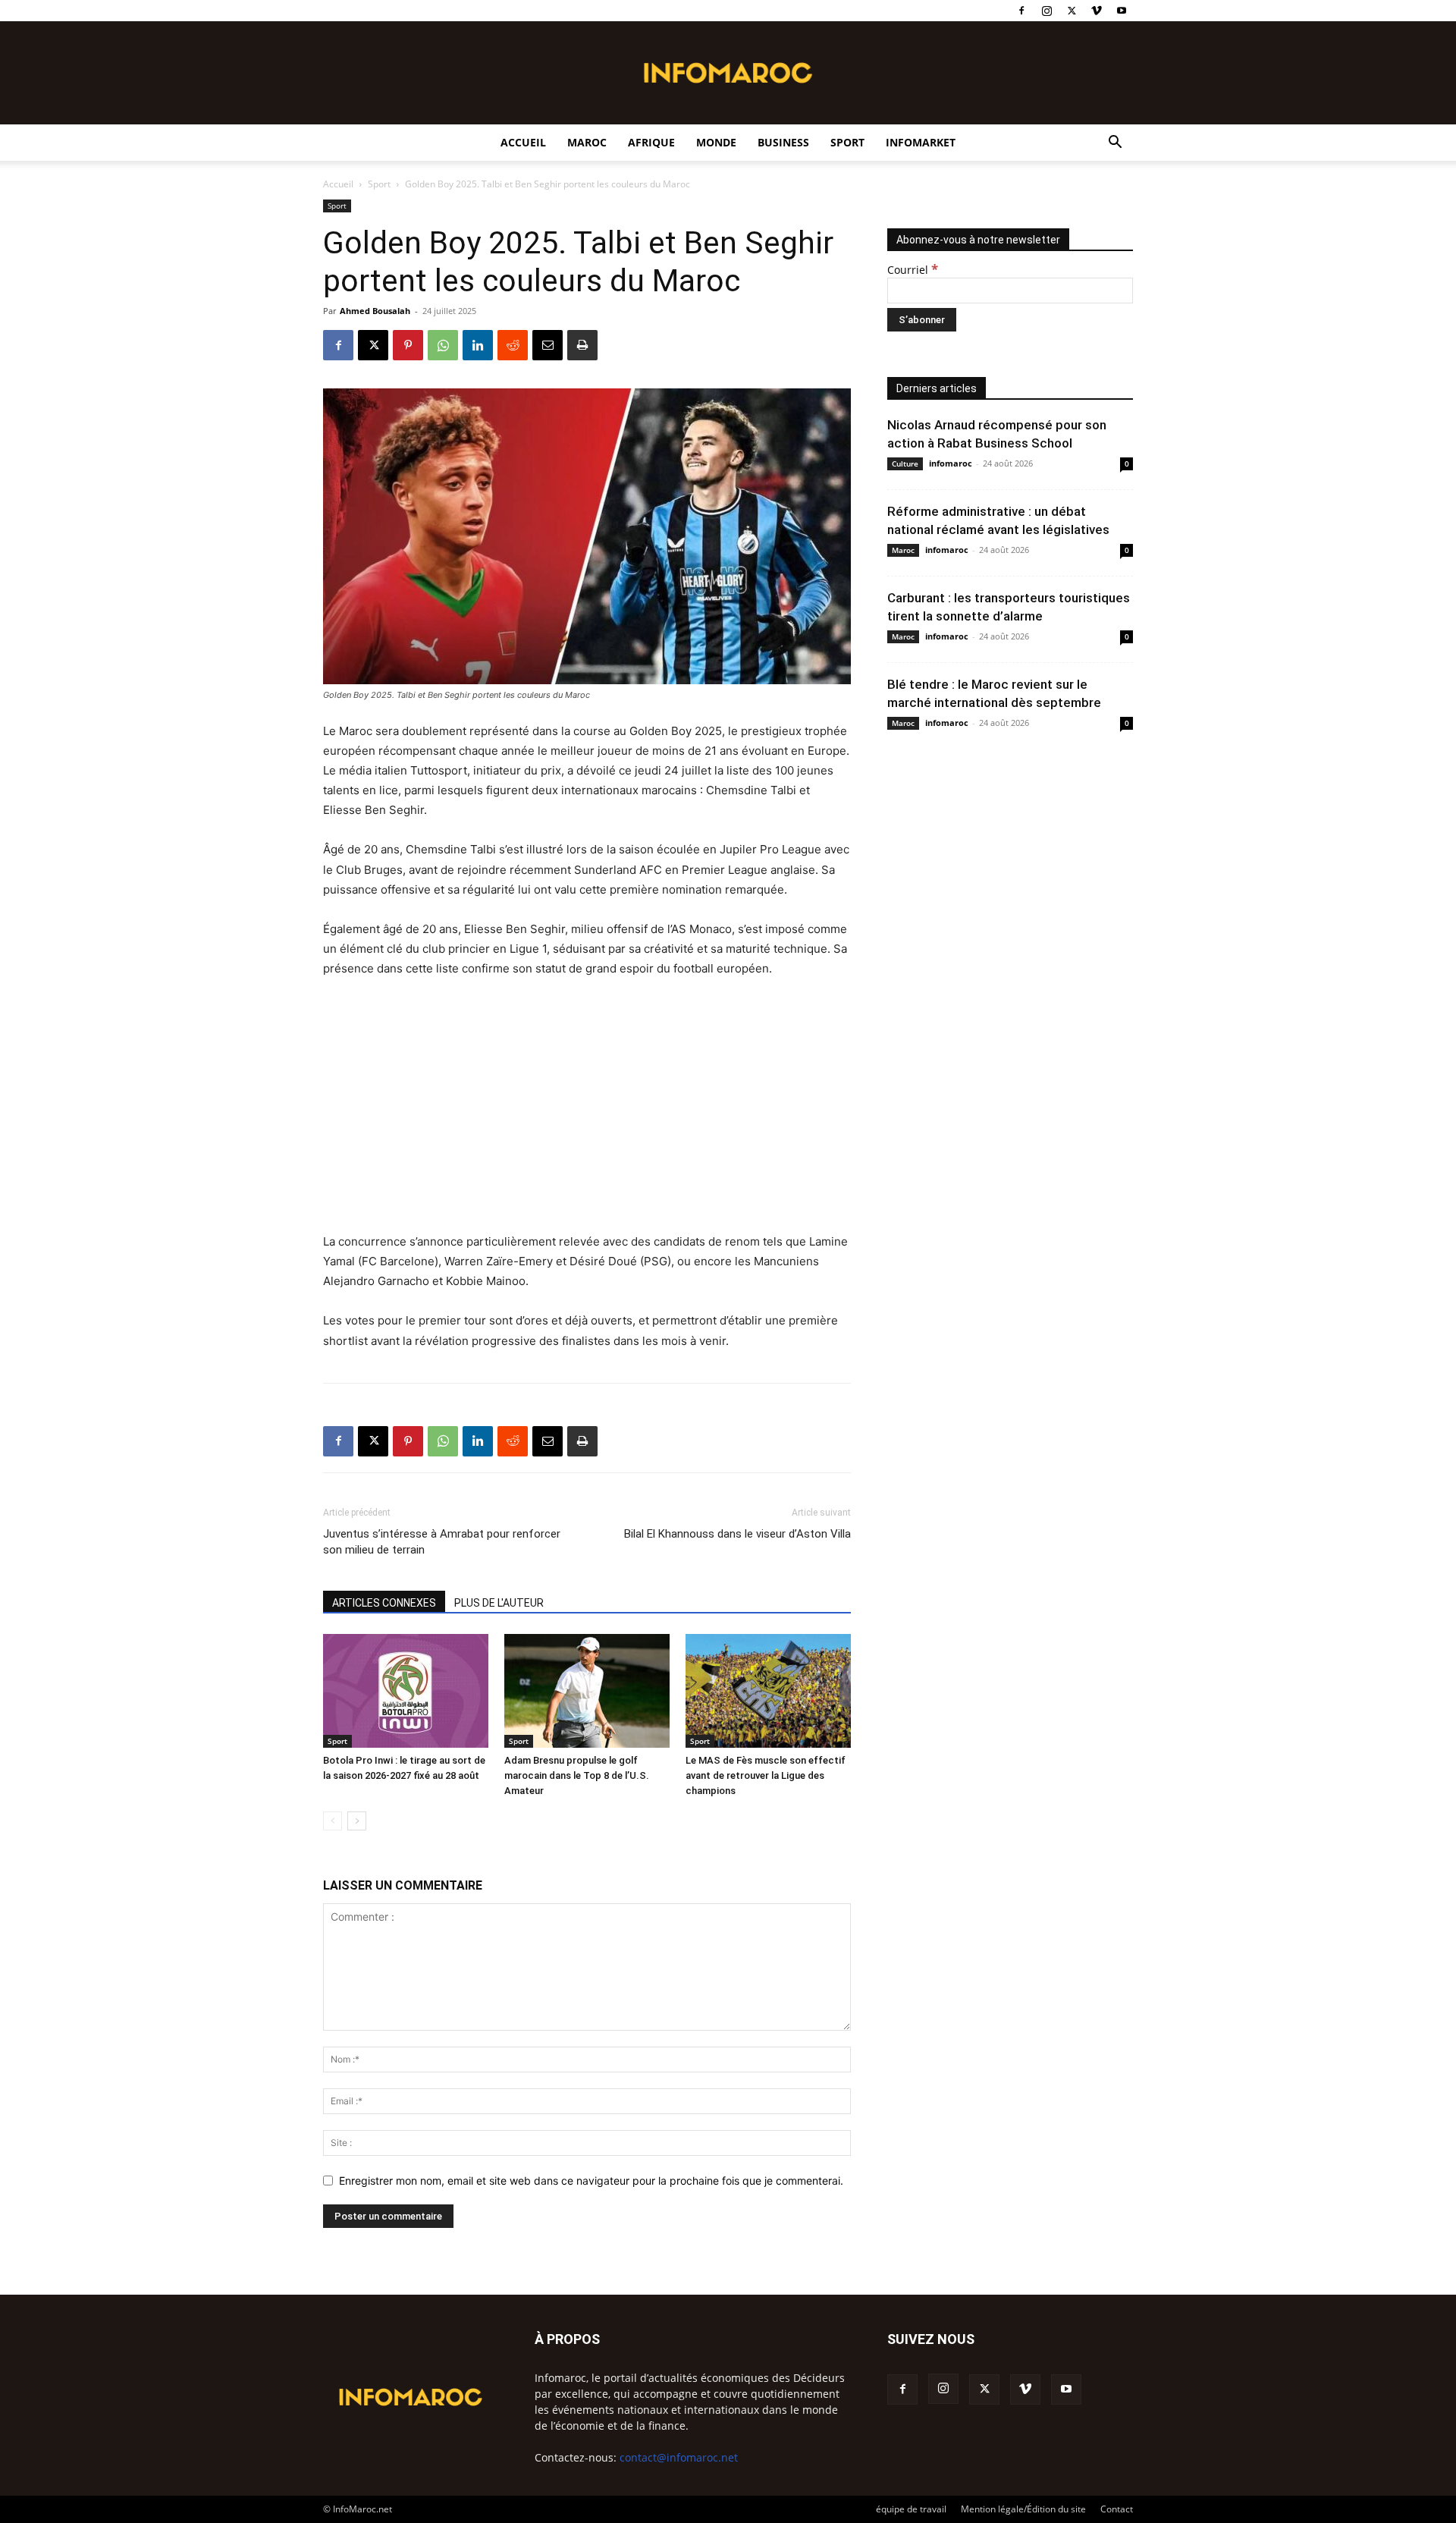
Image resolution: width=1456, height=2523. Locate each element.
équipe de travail (911, 2509)
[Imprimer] (582, 345)
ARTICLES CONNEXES (384, 1603)
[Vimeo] (1097, 11)
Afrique (651, 142)
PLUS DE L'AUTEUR (499, 1603)
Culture (905, 463)
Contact (1117, 2509)
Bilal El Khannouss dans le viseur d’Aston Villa (737, 1534)
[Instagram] (1046, 11)
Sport (847, 142)
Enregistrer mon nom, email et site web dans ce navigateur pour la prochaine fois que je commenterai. (591, 2181)
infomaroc (951, 463)
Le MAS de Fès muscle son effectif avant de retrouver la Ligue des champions (766, 1775)
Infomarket (921, 142)
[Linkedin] (478, 345)
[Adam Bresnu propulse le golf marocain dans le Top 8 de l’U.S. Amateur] (587, 1691)
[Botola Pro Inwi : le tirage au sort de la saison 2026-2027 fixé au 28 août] (406, 1691)
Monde (716, 142)
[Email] (548, 345)
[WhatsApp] (443, 345)
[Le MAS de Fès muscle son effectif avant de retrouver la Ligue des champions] (768, 1691)
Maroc (587, 142)
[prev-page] (333, 1821)
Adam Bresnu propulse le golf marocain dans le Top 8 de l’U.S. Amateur (577, 1775)
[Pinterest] (408, 345)
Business (783, 142)
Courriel (913, 270)
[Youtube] (1122, 11)
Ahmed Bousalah (375, 311)
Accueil (523, 142)
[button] (1115, 144)
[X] (1072, 11)
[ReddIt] (513, 345)
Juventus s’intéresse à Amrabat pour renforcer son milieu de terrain (442, 1542)
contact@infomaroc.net (679, 2457)
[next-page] (357, 1821)
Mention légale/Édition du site (1023, 2509)
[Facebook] (1021, 11)
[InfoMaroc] (728, 73)
